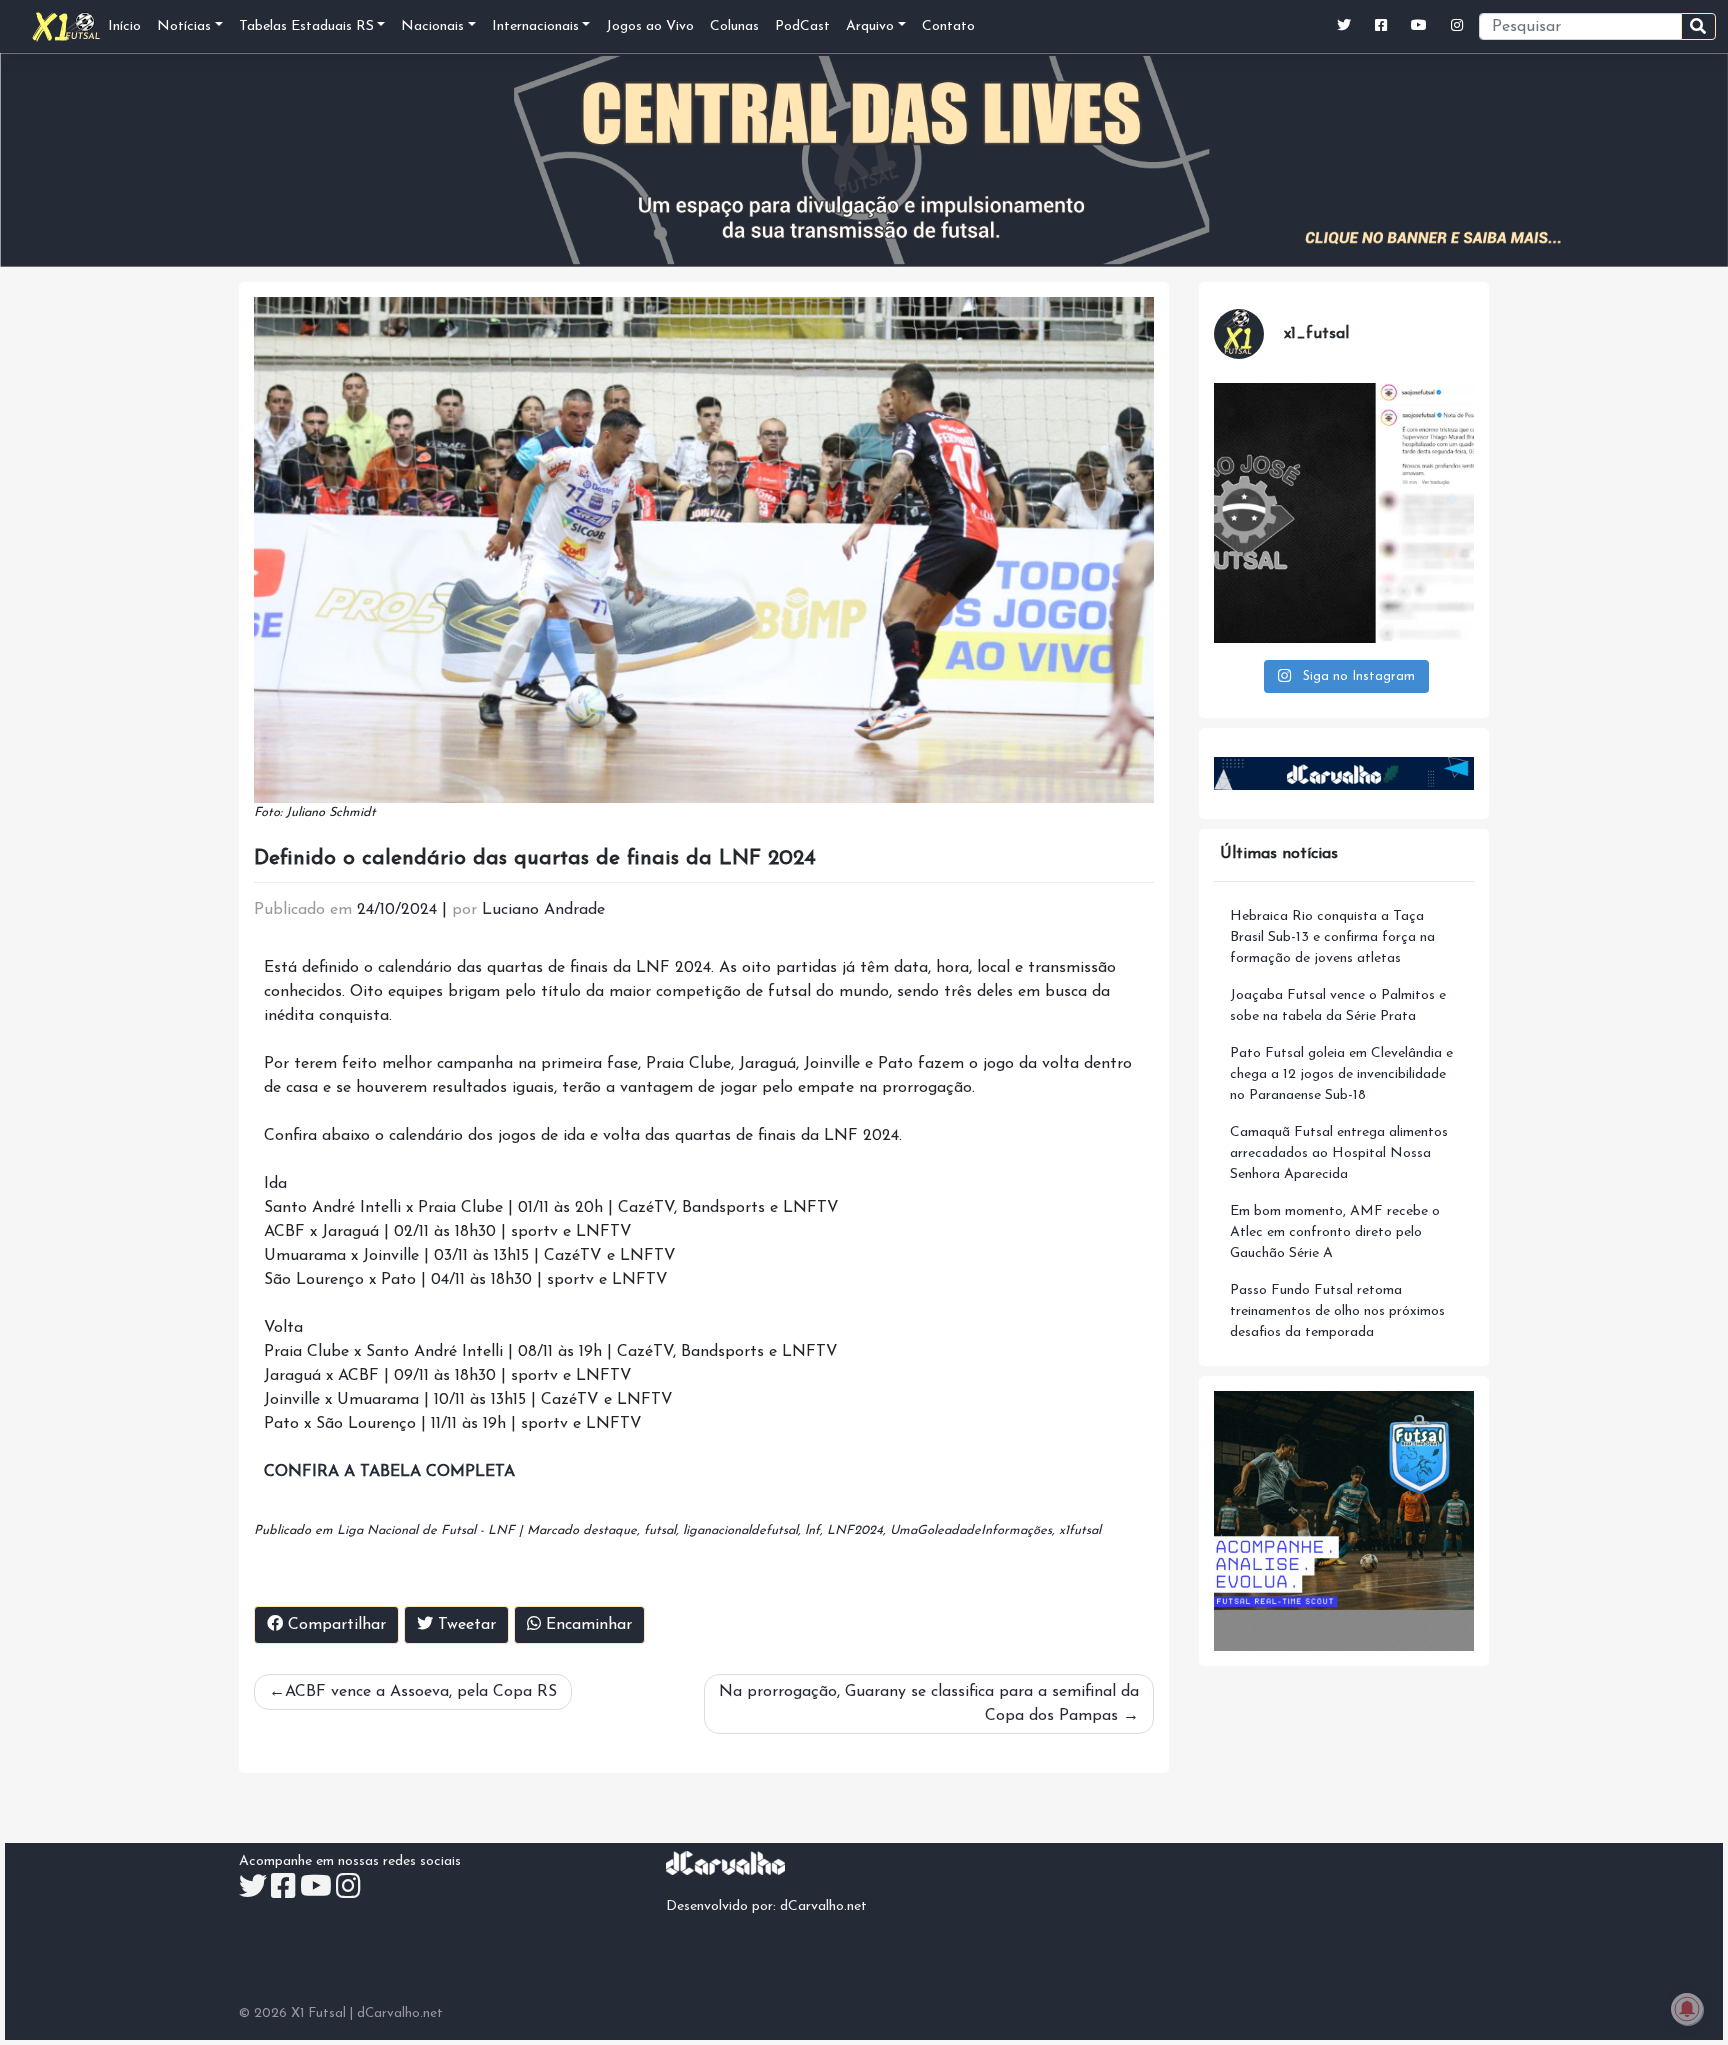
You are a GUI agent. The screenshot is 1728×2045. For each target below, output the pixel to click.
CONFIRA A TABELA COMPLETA (389, 1472)
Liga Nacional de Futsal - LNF (426, 1530)
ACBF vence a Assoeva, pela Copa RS (421, 1692)
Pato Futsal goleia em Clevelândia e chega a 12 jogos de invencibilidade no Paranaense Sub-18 (1341, 1074)
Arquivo (870, 26)
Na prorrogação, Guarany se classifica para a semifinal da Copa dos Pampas (929, 1704)
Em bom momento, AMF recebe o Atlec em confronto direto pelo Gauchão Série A (1335, 1232)
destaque (610, 1530)
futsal (660, 1530)
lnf (812, 1530)
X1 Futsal (318, 2013)
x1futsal (1080, 1530)
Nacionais (432, 26)
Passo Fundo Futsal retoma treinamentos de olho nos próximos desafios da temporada (1337, 1311)
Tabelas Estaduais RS (306, 26)
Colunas (734, 26)
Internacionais (535, 26)
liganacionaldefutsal (740, 1530)
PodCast (802, 26)
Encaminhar (586, 1625)
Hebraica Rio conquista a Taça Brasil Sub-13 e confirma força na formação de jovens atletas (1332, 937)
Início (124, 26)
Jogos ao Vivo (650, 26)
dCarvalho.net (823, 1906)
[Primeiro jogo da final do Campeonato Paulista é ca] (1344, 513)
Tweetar (464, 1625)
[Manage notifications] (1687, 2009)
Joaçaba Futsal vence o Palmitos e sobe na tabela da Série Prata (1338, 1006)
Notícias (184, 26)
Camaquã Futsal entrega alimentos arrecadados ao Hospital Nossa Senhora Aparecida (1339, 1153)
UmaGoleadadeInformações (971, 1530)
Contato (948, 26)
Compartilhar (334, 1625)
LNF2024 (855, 1530)
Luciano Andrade (543, 910)
